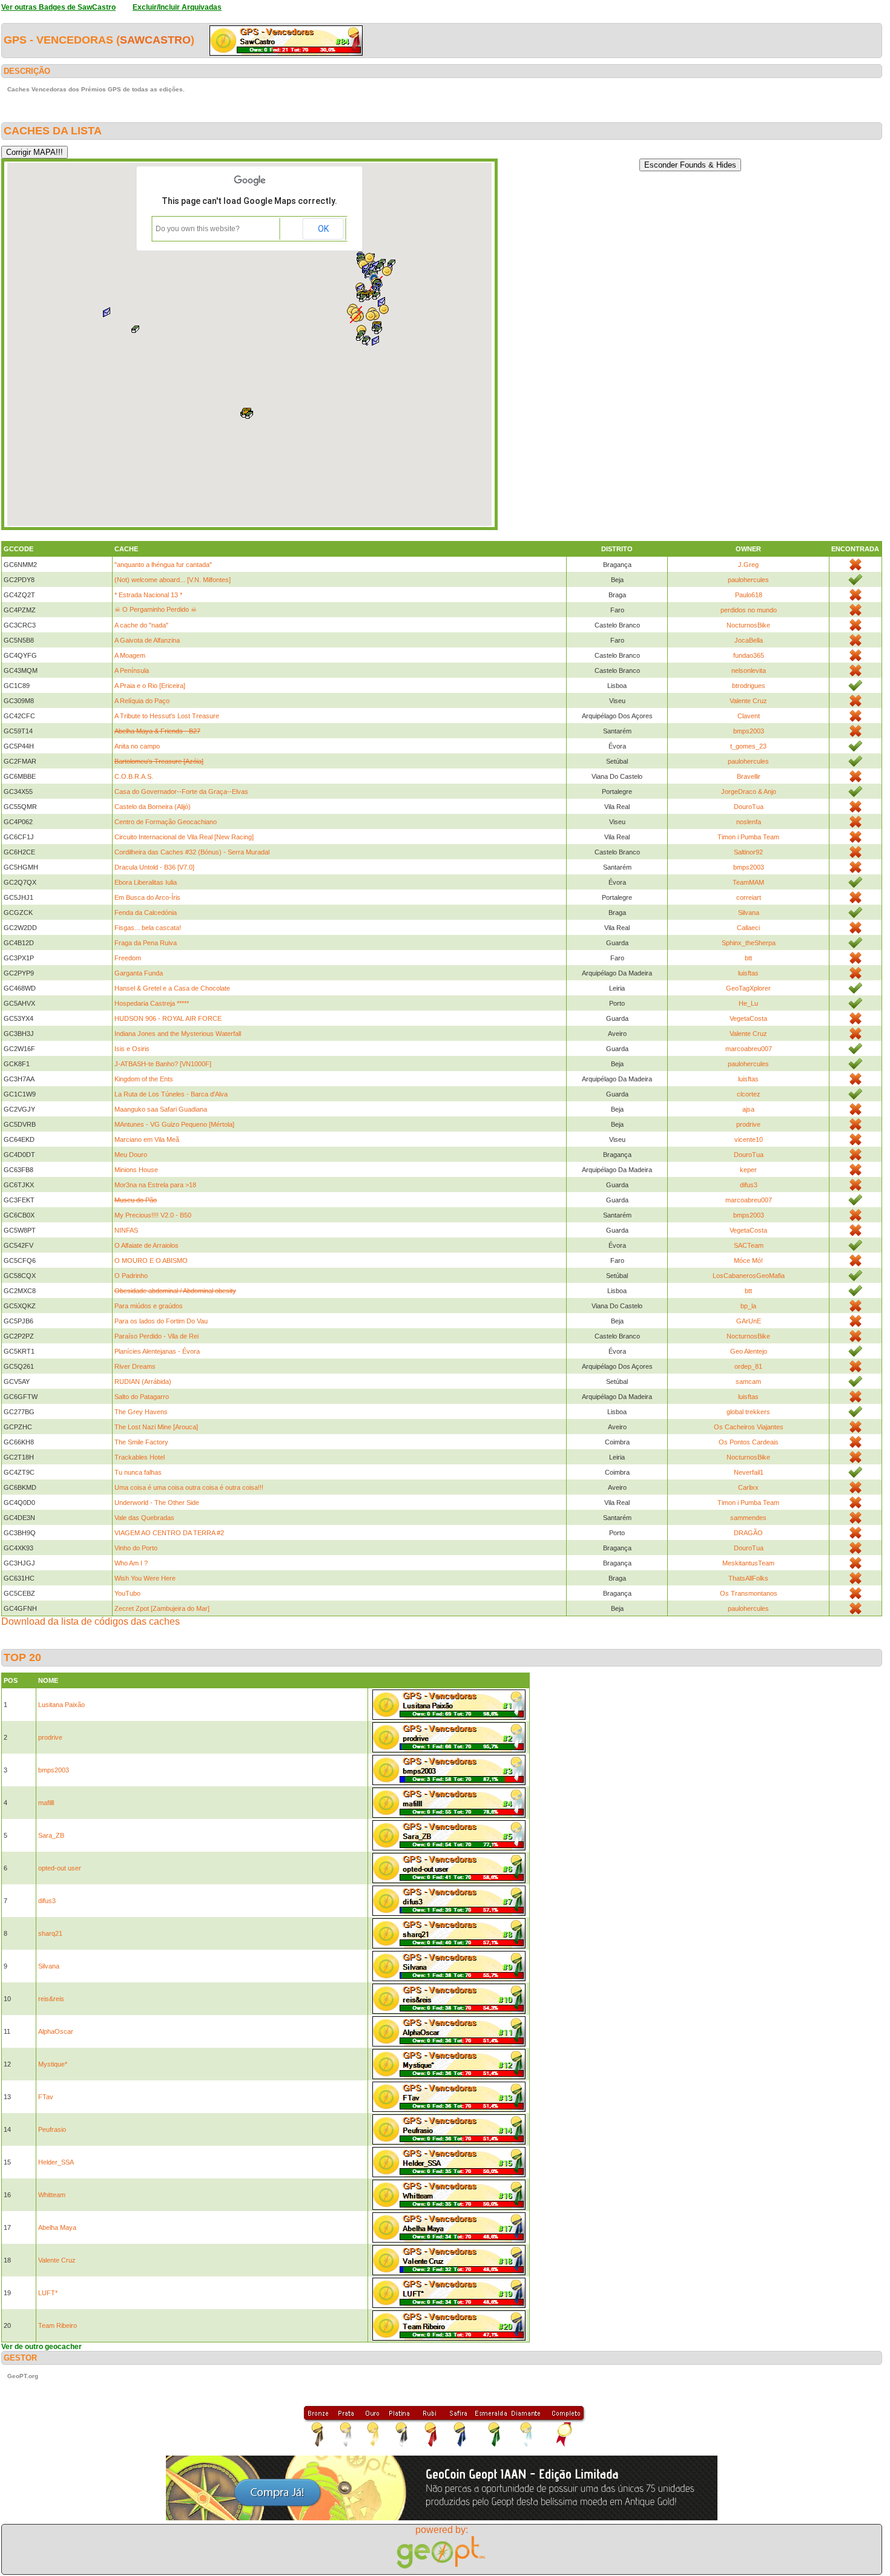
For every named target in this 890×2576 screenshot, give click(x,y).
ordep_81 (748, 1366)
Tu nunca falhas (138, 1472)
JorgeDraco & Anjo (749, 791)
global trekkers (748, 1412)
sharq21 (50, 1933)
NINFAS (126, 1230)
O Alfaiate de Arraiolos (147, 1245)
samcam (748, 1381)
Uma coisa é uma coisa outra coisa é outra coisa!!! (189, 1487)
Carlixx (748, 1487)
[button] (366, 341)
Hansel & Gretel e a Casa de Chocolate (172, 988)
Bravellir (749, 776)
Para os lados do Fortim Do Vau (161, 1321)
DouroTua (749, 807)
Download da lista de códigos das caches (91, 1621)
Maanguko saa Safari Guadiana (161, 1109)
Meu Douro (131, 1155)
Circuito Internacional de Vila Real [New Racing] (184, 837)
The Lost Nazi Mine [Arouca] (156, 1427)
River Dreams (135, 1366)
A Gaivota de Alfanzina (147, 640)
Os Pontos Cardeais (749, 1442)
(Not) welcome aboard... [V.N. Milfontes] (173, 580)
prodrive (748, 1124)
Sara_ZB (51, 1835)
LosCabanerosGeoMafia (749, 1276)
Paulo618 (749, 595)
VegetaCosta (748, 1018)
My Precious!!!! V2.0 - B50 (153, 1215)
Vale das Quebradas (144, 1518)
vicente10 (749, 1139)
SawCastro (155, 40)
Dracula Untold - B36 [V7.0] (154, 867)
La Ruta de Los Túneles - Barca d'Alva (171, 1094)
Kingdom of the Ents (144, 1079)
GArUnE (749, 1321)
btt (748, 958)
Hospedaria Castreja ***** (152, 1003)
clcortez (749, 1094)
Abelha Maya (57, 2227)
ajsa (748, 1109)
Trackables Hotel (140, 1457)
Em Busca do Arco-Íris (147, 897)
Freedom (128, 958)
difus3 (749, 1185)
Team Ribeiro (58, 2325)
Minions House (136, 1170)
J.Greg (748, 565)
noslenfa (749, 822)
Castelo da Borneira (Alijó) (153, 807)
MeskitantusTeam (748, 1563)
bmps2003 (749, 731)
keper (748, 1170)
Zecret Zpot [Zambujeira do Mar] (162, 1608)
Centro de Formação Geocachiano (166, 822)
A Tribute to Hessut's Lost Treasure (167, 716)
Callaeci (748, 928)
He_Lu (748, 1003)
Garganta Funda (139, 973)
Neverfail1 (749, 1472)
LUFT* (48, 2293)
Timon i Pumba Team (748, 837)
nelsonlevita (749, 670)
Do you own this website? (198, 229)
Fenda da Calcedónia (146, 913)
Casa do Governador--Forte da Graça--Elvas (181, 791)
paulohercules (748, 580)
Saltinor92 (748, 852)
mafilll (46, 1803)
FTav (46, 2097)
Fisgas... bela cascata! (148, 928)
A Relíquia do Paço (142, 701)
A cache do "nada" (141, 625)
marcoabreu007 (749, 1049)
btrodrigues (749, 686)
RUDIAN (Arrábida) (143, 1381)
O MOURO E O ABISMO (151, 1260)
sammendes (748, 1518)
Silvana (749, 913)
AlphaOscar (56, 2031)
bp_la (748, 1306)
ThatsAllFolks (748, 1578)
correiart (749, 897)
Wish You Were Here (145, 1578)
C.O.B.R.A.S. (134, 776)
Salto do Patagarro (142, 1397)
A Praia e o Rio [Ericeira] (150, 686)
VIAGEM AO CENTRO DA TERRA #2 (169, 1533)
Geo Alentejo (749, 1351)
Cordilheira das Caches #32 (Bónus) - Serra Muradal (192, 852)
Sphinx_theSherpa (749, 943)
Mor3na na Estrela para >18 (155, 1185)
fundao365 (749, 655)
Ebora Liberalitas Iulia (146, 882)
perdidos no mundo (749, 610)
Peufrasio (52, 2129)
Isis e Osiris (132, 1049)
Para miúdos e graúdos (149, 1306)
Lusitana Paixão (61, 1705)
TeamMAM (748, 882)
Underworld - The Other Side (157, 1503)
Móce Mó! (748, 1260)
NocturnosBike (748, 625)
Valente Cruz (748, 701)
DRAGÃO (748, 1533)
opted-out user (60, 1868)
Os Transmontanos (749, 1593)
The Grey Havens (141, 1412)
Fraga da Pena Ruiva (146, 943)
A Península (132, 670)
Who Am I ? (131, 1563)
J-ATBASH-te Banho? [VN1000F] (163, 1064)
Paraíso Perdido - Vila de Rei (157, 1336)
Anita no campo (137, 746)
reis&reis (51, 1999)
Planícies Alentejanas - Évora (157, 1351)
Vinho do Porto (136, 1548)
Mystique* (53, 2064)
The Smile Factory (141, 1442)
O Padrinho (131, 1276)
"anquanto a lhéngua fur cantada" (163, 565)
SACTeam (749, 1245)
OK (323, 229)
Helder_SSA (56, 2162)
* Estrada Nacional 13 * (148, 595)
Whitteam (52, 2195)
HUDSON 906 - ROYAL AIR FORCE (168, 1018)
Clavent (749, 716)
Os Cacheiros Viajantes (749, 1427)
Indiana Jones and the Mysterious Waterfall (178, 1034)
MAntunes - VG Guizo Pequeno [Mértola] (174, 1124)
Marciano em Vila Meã (147, 1139)
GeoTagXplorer (748, 988)
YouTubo (127, 1593)
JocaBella (749, 640)
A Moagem (130, 655)
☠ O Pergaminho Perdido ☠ (156, 609)
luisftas (748, 973)
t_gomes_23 (748, 746)
